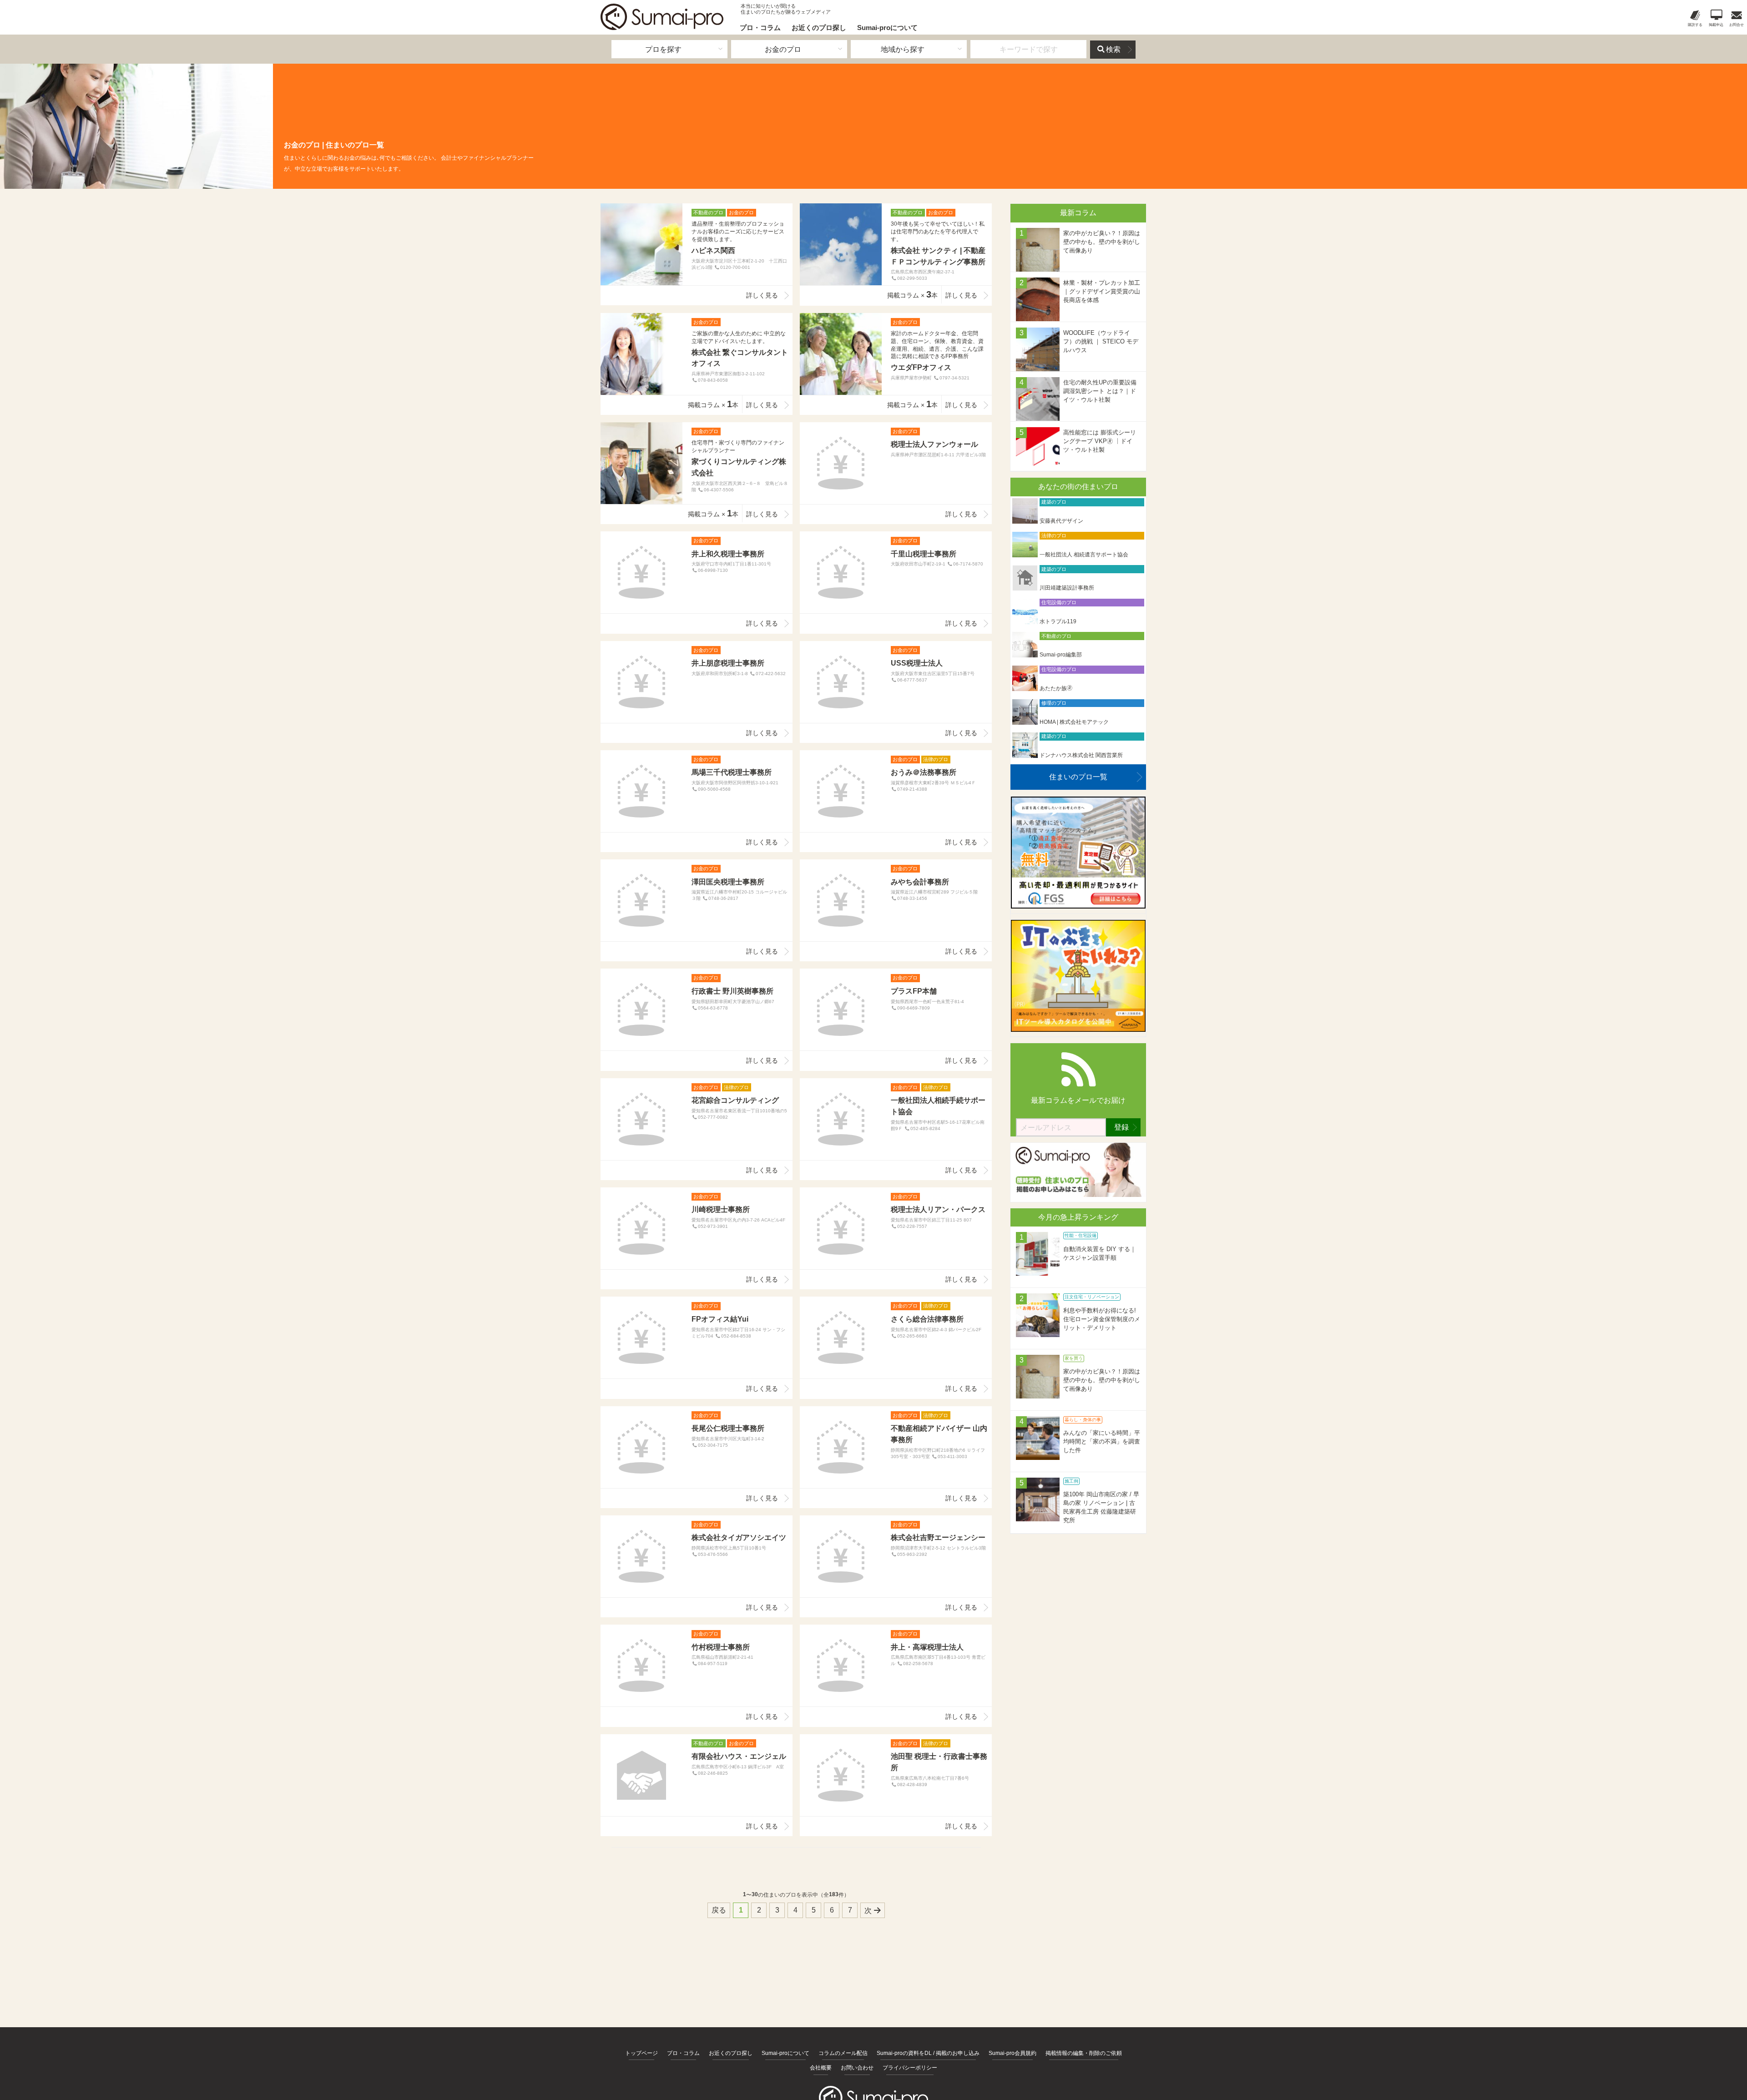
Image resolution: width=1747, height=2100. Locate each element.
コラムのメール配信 (843, 2053)
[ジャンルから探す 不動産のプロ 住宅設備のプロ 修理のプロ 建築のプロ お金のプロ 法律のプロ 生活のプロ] (789, 49)
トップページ (641, 2053)
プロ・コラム (760, 28)
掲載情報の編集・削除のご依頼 (1084, 2053)
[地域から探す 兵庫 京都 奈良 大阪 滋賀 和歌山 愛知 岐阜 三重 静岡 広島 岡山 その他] (909, 49)
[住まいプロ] (662, 17)
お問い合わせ (857, 2068)
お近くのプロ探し (819, 28)
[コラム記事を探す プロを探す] (669, 49)
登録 (1121, 1127)
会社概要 (821, 2068)
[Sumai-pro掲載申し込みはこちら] (1078, 1194)
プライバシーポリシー (910, 2068)
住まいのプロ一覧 (1078, 777)
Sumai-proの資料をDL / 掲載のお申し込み (928, 2053)
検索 (1113, 49)
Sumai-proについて (887, 28)
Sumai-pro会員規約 (1012, 2053)
